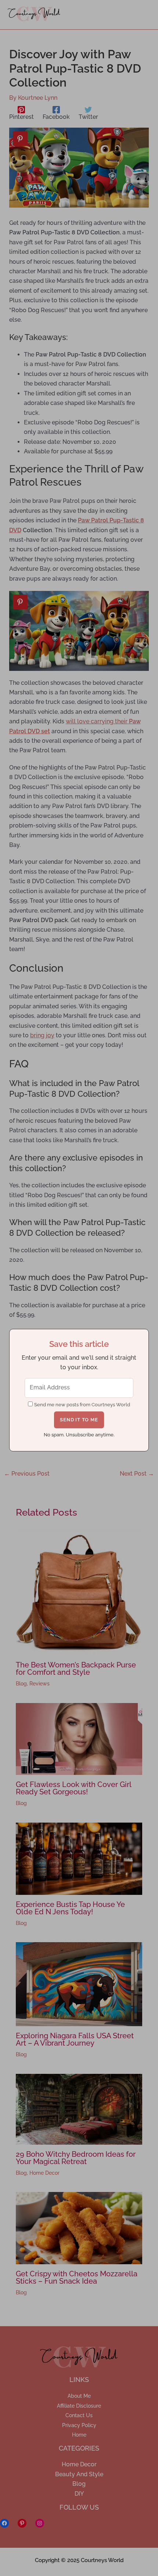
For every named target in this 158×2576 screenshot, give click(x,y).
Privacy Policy (79, 2425)
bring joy (42, 1035)
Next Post (137, 1474)
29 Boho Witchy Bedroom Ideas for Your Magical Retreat (76, 2158)
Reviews (39, 1684)
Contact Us (79, 2415)
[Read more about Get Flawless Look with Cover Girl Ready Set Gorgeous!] (79, 1738)
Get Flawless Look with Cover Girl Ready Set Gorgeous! (73, 1788)
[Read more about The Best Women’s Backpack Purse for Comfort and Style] (79, 1592)
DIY (79, 2494)
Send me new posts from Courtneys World (82, 1405)
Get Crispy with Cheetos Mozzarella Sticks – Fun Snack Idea (77, 2277)
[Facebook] (4, 2523)
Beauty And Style (79, 2474)
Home (79, 2435)
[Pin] (20, 139)
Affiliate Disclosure (79, 2406)
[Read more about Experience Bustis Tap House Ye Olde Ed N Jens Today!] (79, 1858)
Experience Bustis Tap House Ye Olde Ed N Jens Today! (70, 1908)
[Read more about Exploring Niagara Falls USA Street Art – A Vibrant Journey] (79, 1984)
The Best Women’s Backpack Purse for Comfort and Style (76, 1669)
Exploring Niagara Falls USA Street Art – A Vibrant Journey (75, 2039)
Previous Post (27, 1474)
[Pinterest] (22, 2523)
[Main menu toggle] (141, 15)
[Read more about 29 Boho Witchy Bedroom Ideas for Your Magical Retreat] (79, 2109)
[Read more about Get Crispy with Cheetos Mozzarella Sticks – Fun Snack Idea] (79, 2228)
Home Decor (44, 2173)
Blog (21, 1684)
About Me (79, 2396)
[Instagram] (40, 2523)
